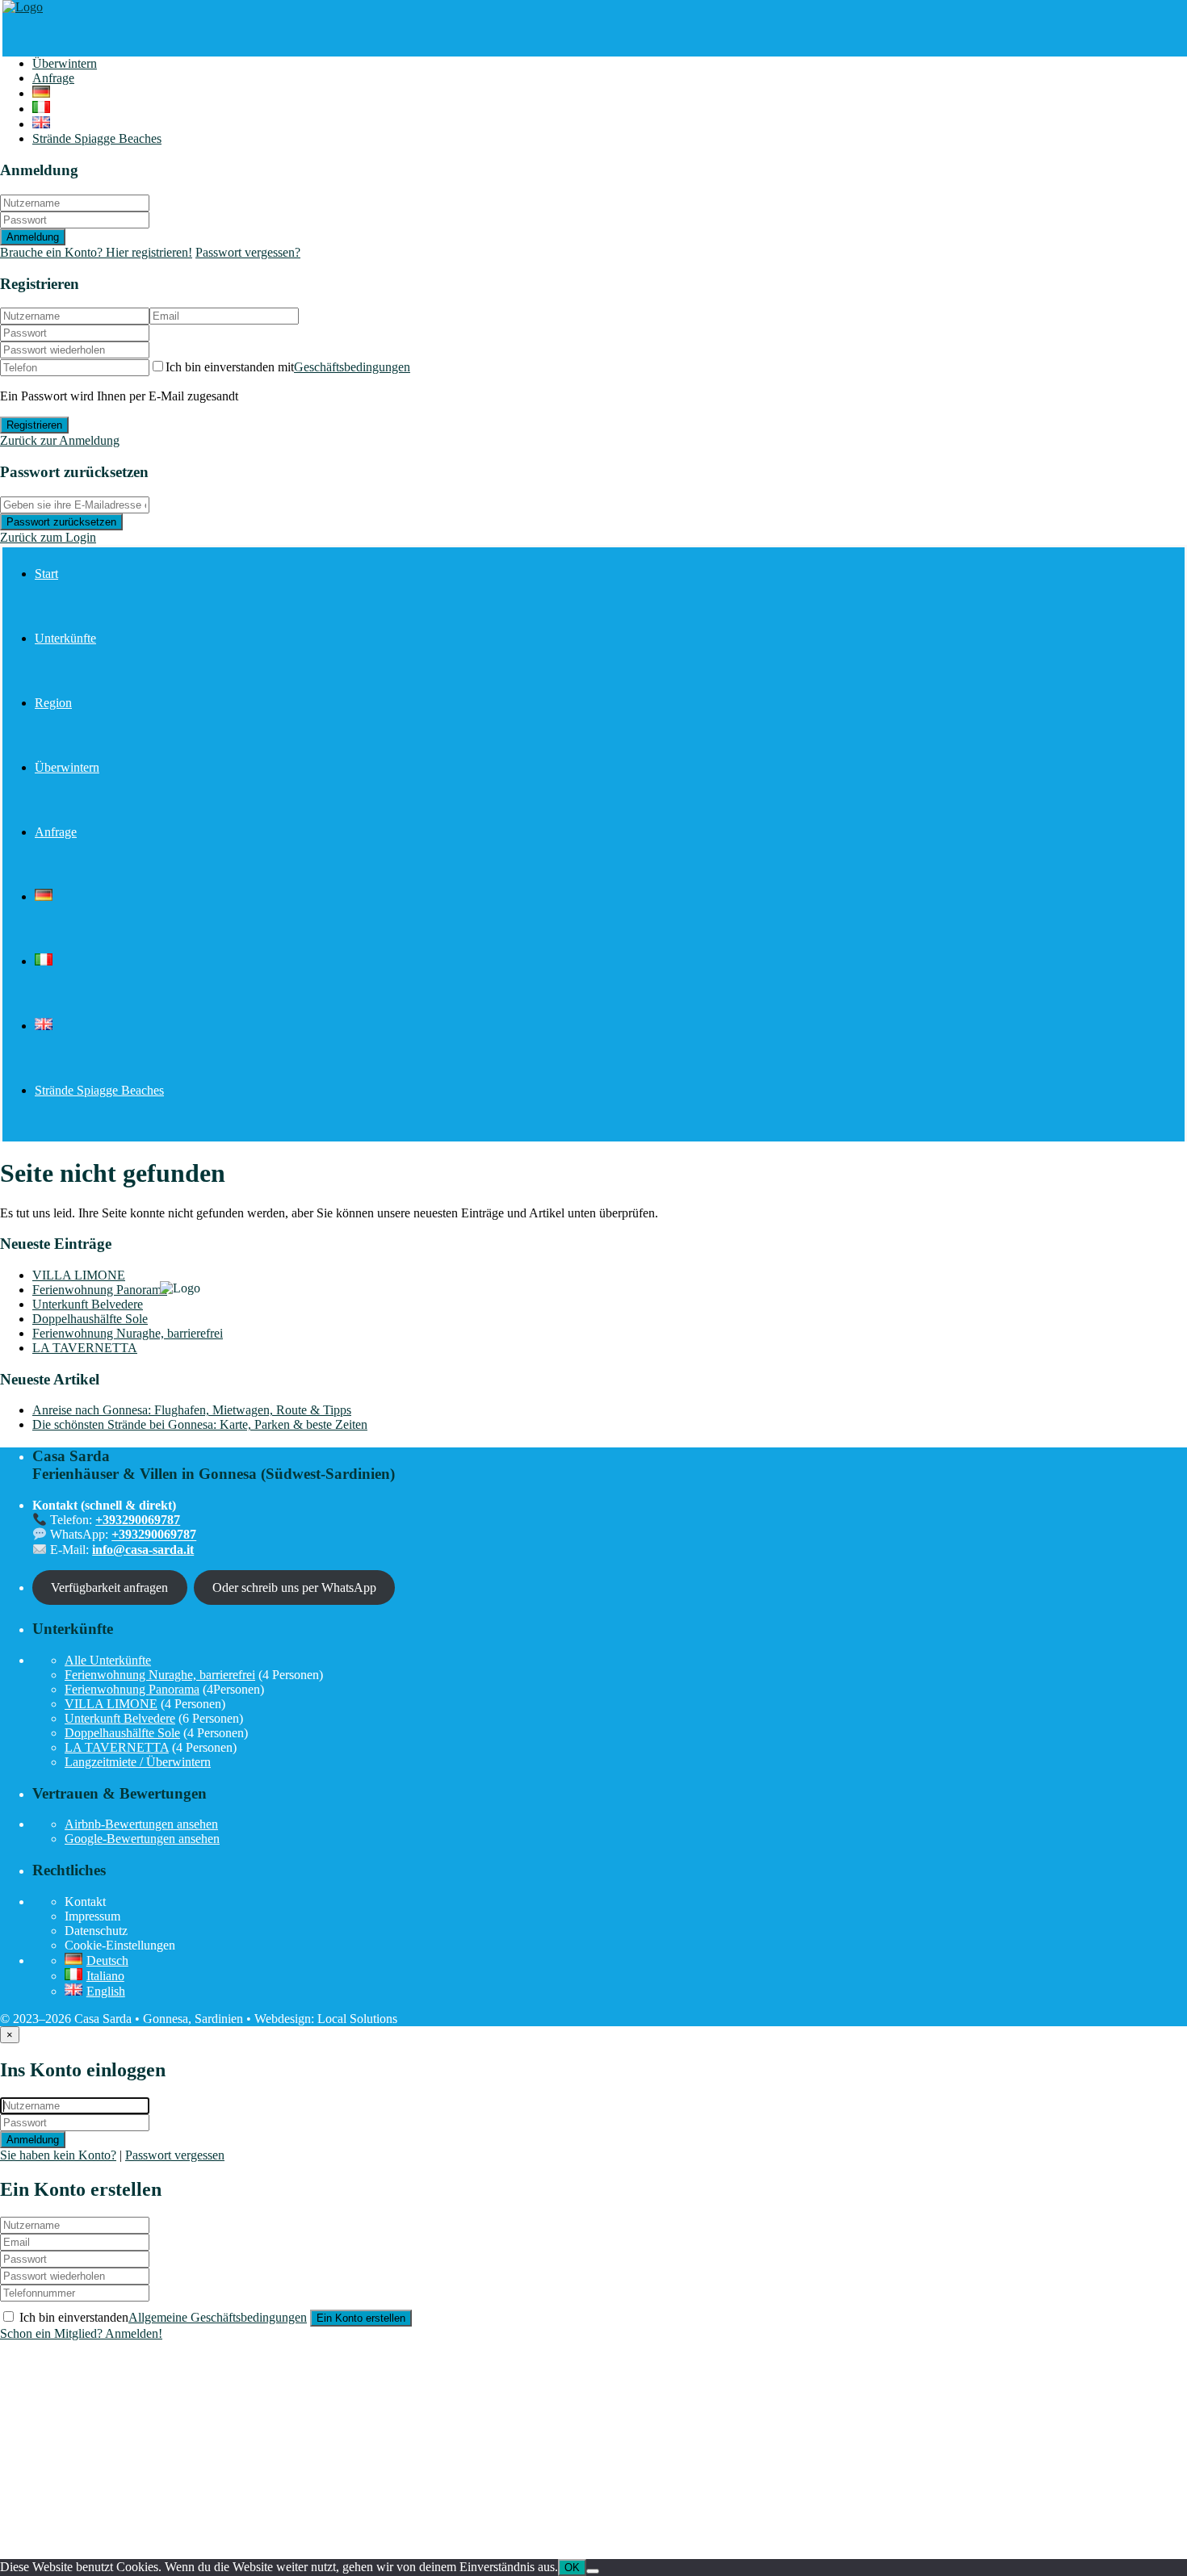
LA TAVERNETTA (85, 1348)
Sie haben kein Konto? (58, 2155)
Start (46, 574)
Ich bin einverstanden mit (288, 367)
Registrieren (34, 425)
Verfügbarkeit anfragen (109, 1587)
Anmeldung (33, 237)
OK (572, 2568)
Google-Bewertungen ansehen (142, 1839)
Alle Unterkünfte (108, 1660)
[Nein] (593, 2571)
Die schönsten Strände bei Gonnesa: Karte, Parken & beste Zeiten (200, 1424)
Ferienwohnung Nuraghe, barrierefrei (128, 1333)
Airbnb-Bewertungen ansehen (141, 1824)
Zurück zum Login (48, 537)
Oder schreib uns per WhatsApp (294, 1587)
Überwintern (65, 63)
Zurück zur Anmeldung (60, 440)
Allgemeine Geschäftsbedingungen (218, 2317)
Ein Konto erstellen (361, 2318)
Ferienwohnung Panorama (100, 1290)
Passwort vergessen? (248, 252)
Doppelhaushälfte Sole (90, 1319)
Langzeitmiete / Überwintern (138, 1762)
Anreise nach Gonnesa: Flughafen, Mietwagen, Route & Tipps (192, 1410)
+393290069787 (138, 1520)
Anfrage (53, 78)
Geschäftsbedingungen (352, 367)
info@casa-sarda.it (143, 1550)
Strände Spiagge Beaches (97, 138)
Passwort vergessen (175, 2155)
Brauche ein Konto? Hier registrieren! (96, 252)
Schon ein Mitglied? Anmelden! (81, 2333)
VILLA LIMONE (79, 1275)
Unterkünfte (65, 638)
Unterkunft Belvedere (88, 1304)
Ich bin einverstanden (163, 2317)
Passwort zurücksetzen (61, 522)
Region (53, 703)
